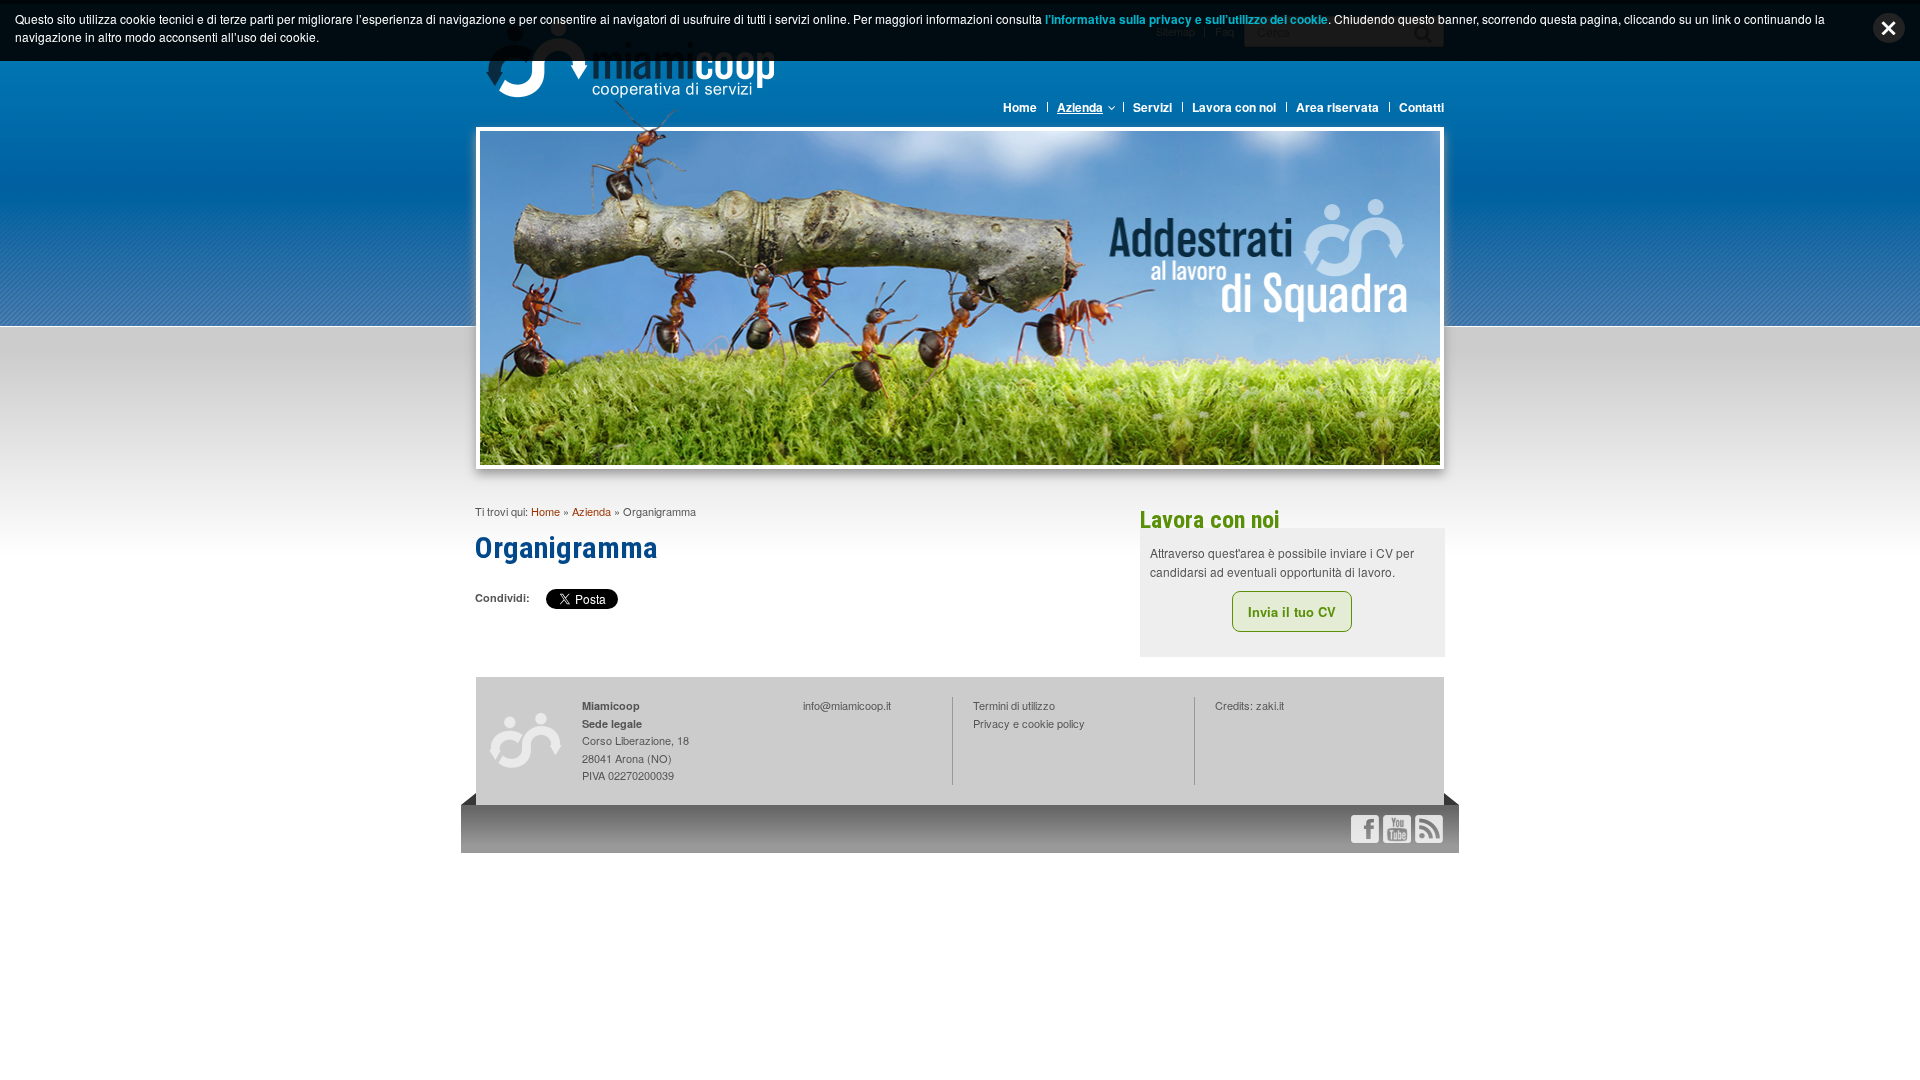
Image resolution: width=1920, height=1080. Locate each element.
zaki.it (1270, 705)
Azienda (1080, 107)
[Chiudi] (1889, 28)
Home (1020, 107)
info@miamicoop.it (847, 705)
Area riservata (1337, 107)
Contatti (1421, 107)
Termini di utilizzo (1014, 705)
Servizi (1152, 107)
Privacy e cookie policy (1029, 723)
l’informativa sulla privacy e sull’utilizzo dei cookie (1186, 19)
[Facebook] (1365, 826)
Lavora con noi (1234, 107)
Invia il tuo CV (1292, 611)
